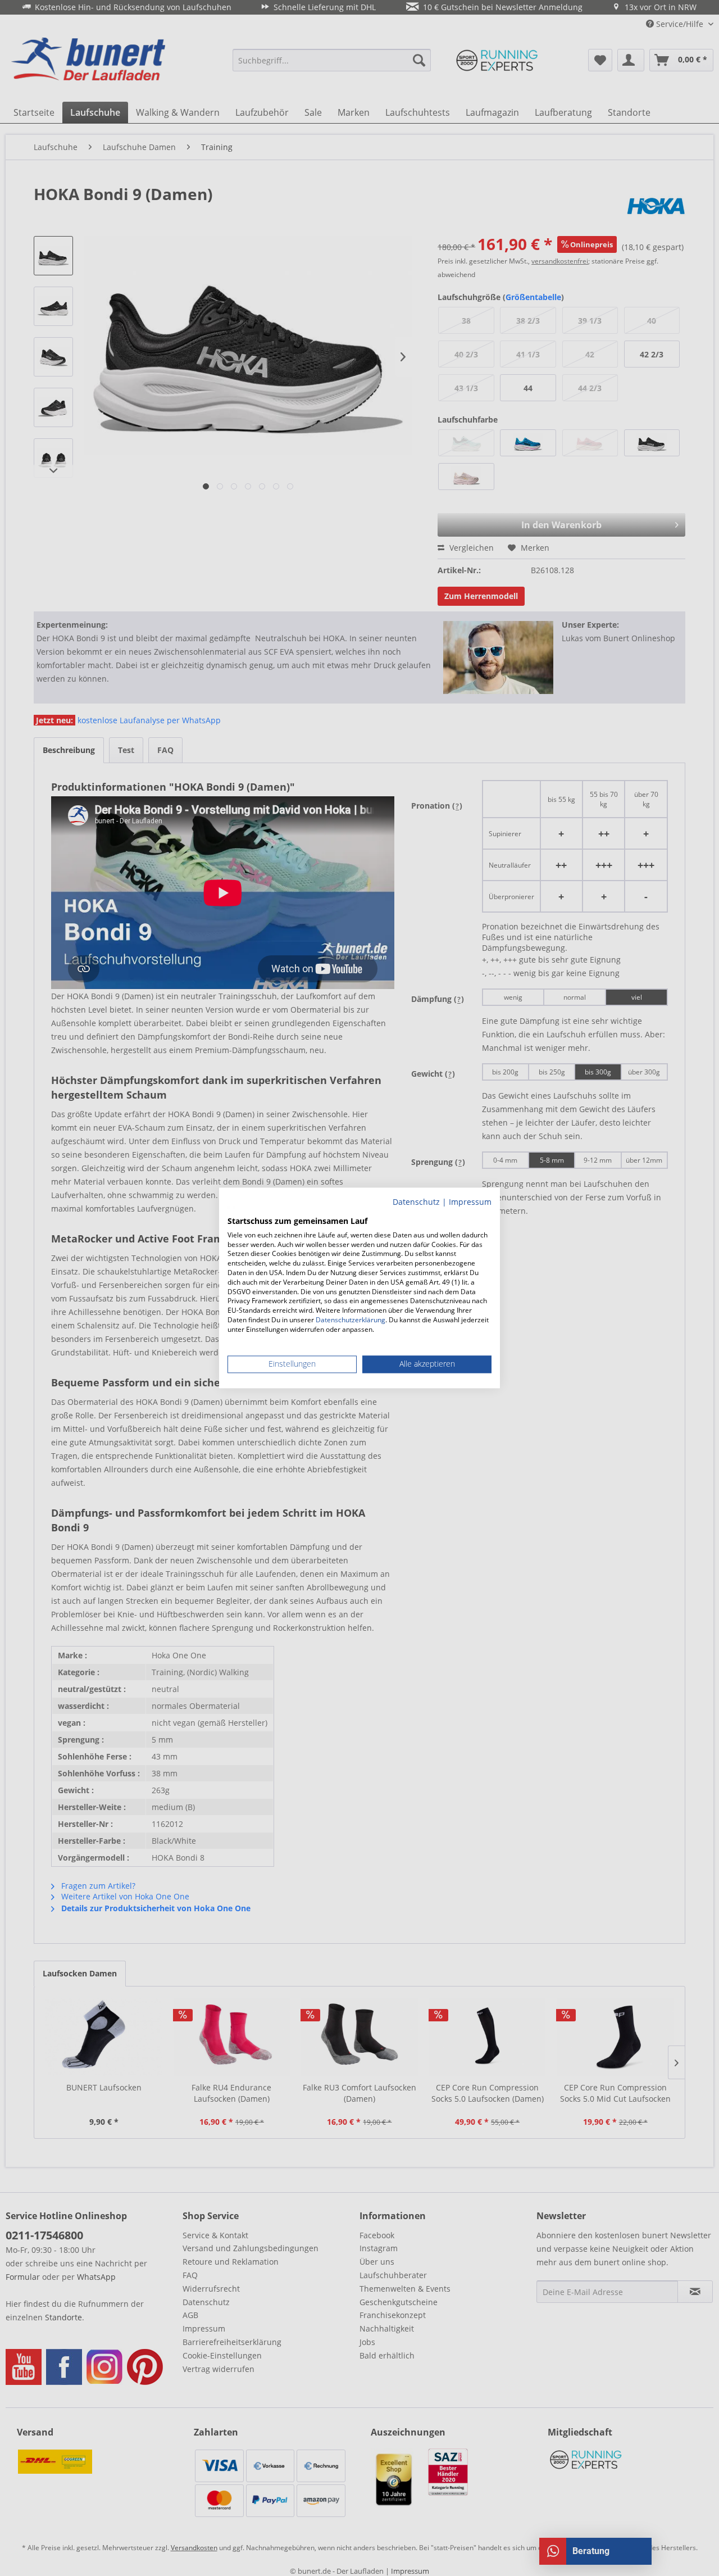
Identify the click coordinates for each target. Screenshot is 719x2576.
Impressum (470, 1202)
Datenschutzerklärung (351, 1320)
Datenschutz (416, 1202)
